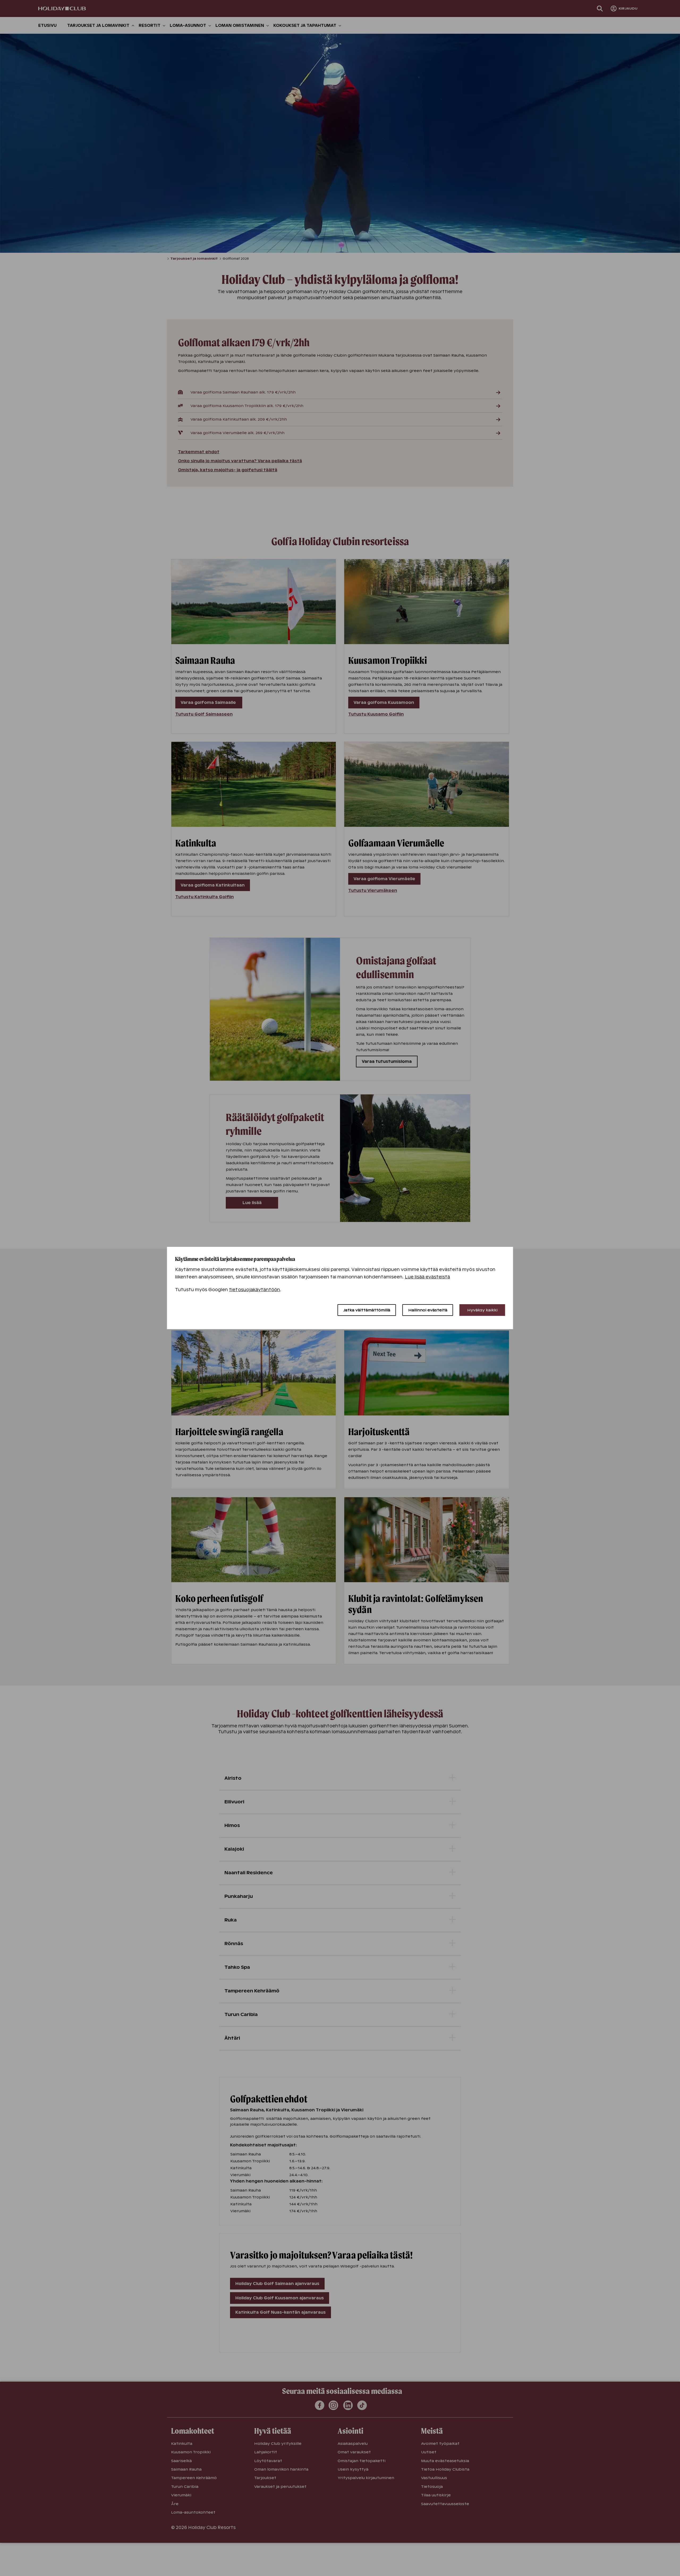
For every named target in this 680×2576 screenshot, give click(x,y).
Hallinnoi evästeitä (428, 1310)
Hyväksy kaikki (482, 1310)
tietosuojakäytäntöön (254, 1290)
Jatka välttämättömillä (367, 1310)
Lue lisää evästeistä (428, 1277)
